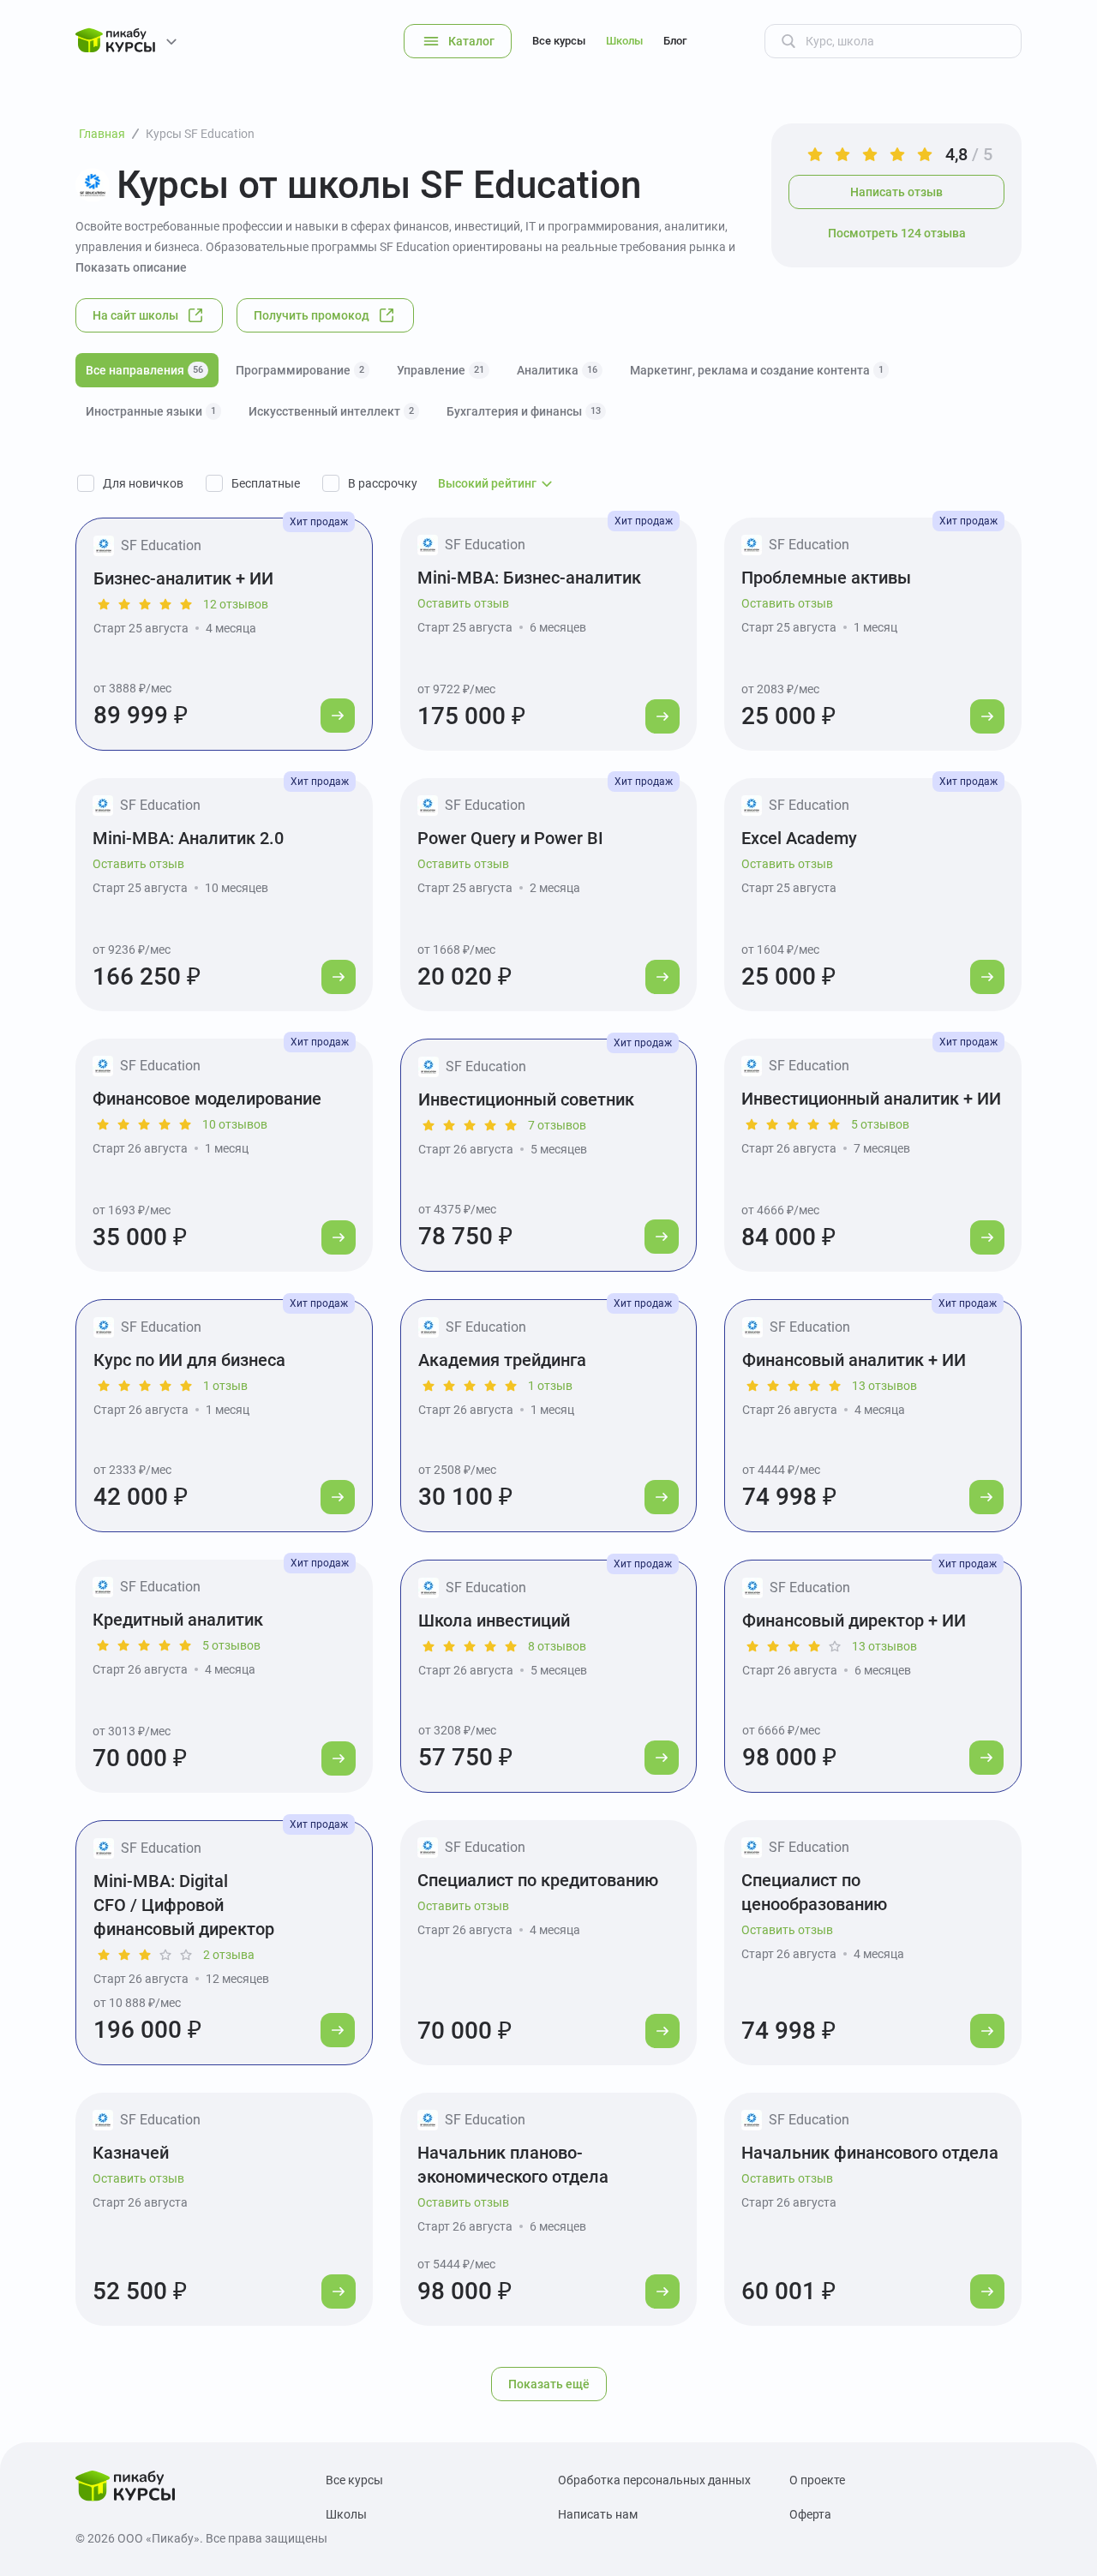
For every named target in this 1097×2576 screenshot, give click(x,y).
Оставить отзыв (463, 603)
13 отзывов (884, 1386)
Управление (441, 370)
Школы (624, 41)
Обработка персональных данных (654, 2480)
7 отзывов (557, 1125)
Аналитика (557, 370)
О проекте (817, 2480)
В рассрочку (383, 483)
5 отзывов (880, 1124)
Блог (675, 41)
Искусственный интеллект (331, 411)
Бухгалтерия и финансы (524, 411)
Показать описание (131, 267)
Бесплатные (266, 483)
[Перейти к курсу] (338, 716)
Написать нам (598, 2514)
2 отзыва (229, 1955)
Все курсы (559, 41)
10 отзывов (235, 1124)
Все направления (144, 370)
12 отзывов (236, 604)
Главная (102, 134)
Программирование (300, 370)
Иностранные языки (151, 411)
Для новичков (143, 483)
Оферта (810, 2514)
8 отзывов (557, 1646)
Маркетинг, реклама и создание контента (757, 370)
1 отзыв (225, 1386)
